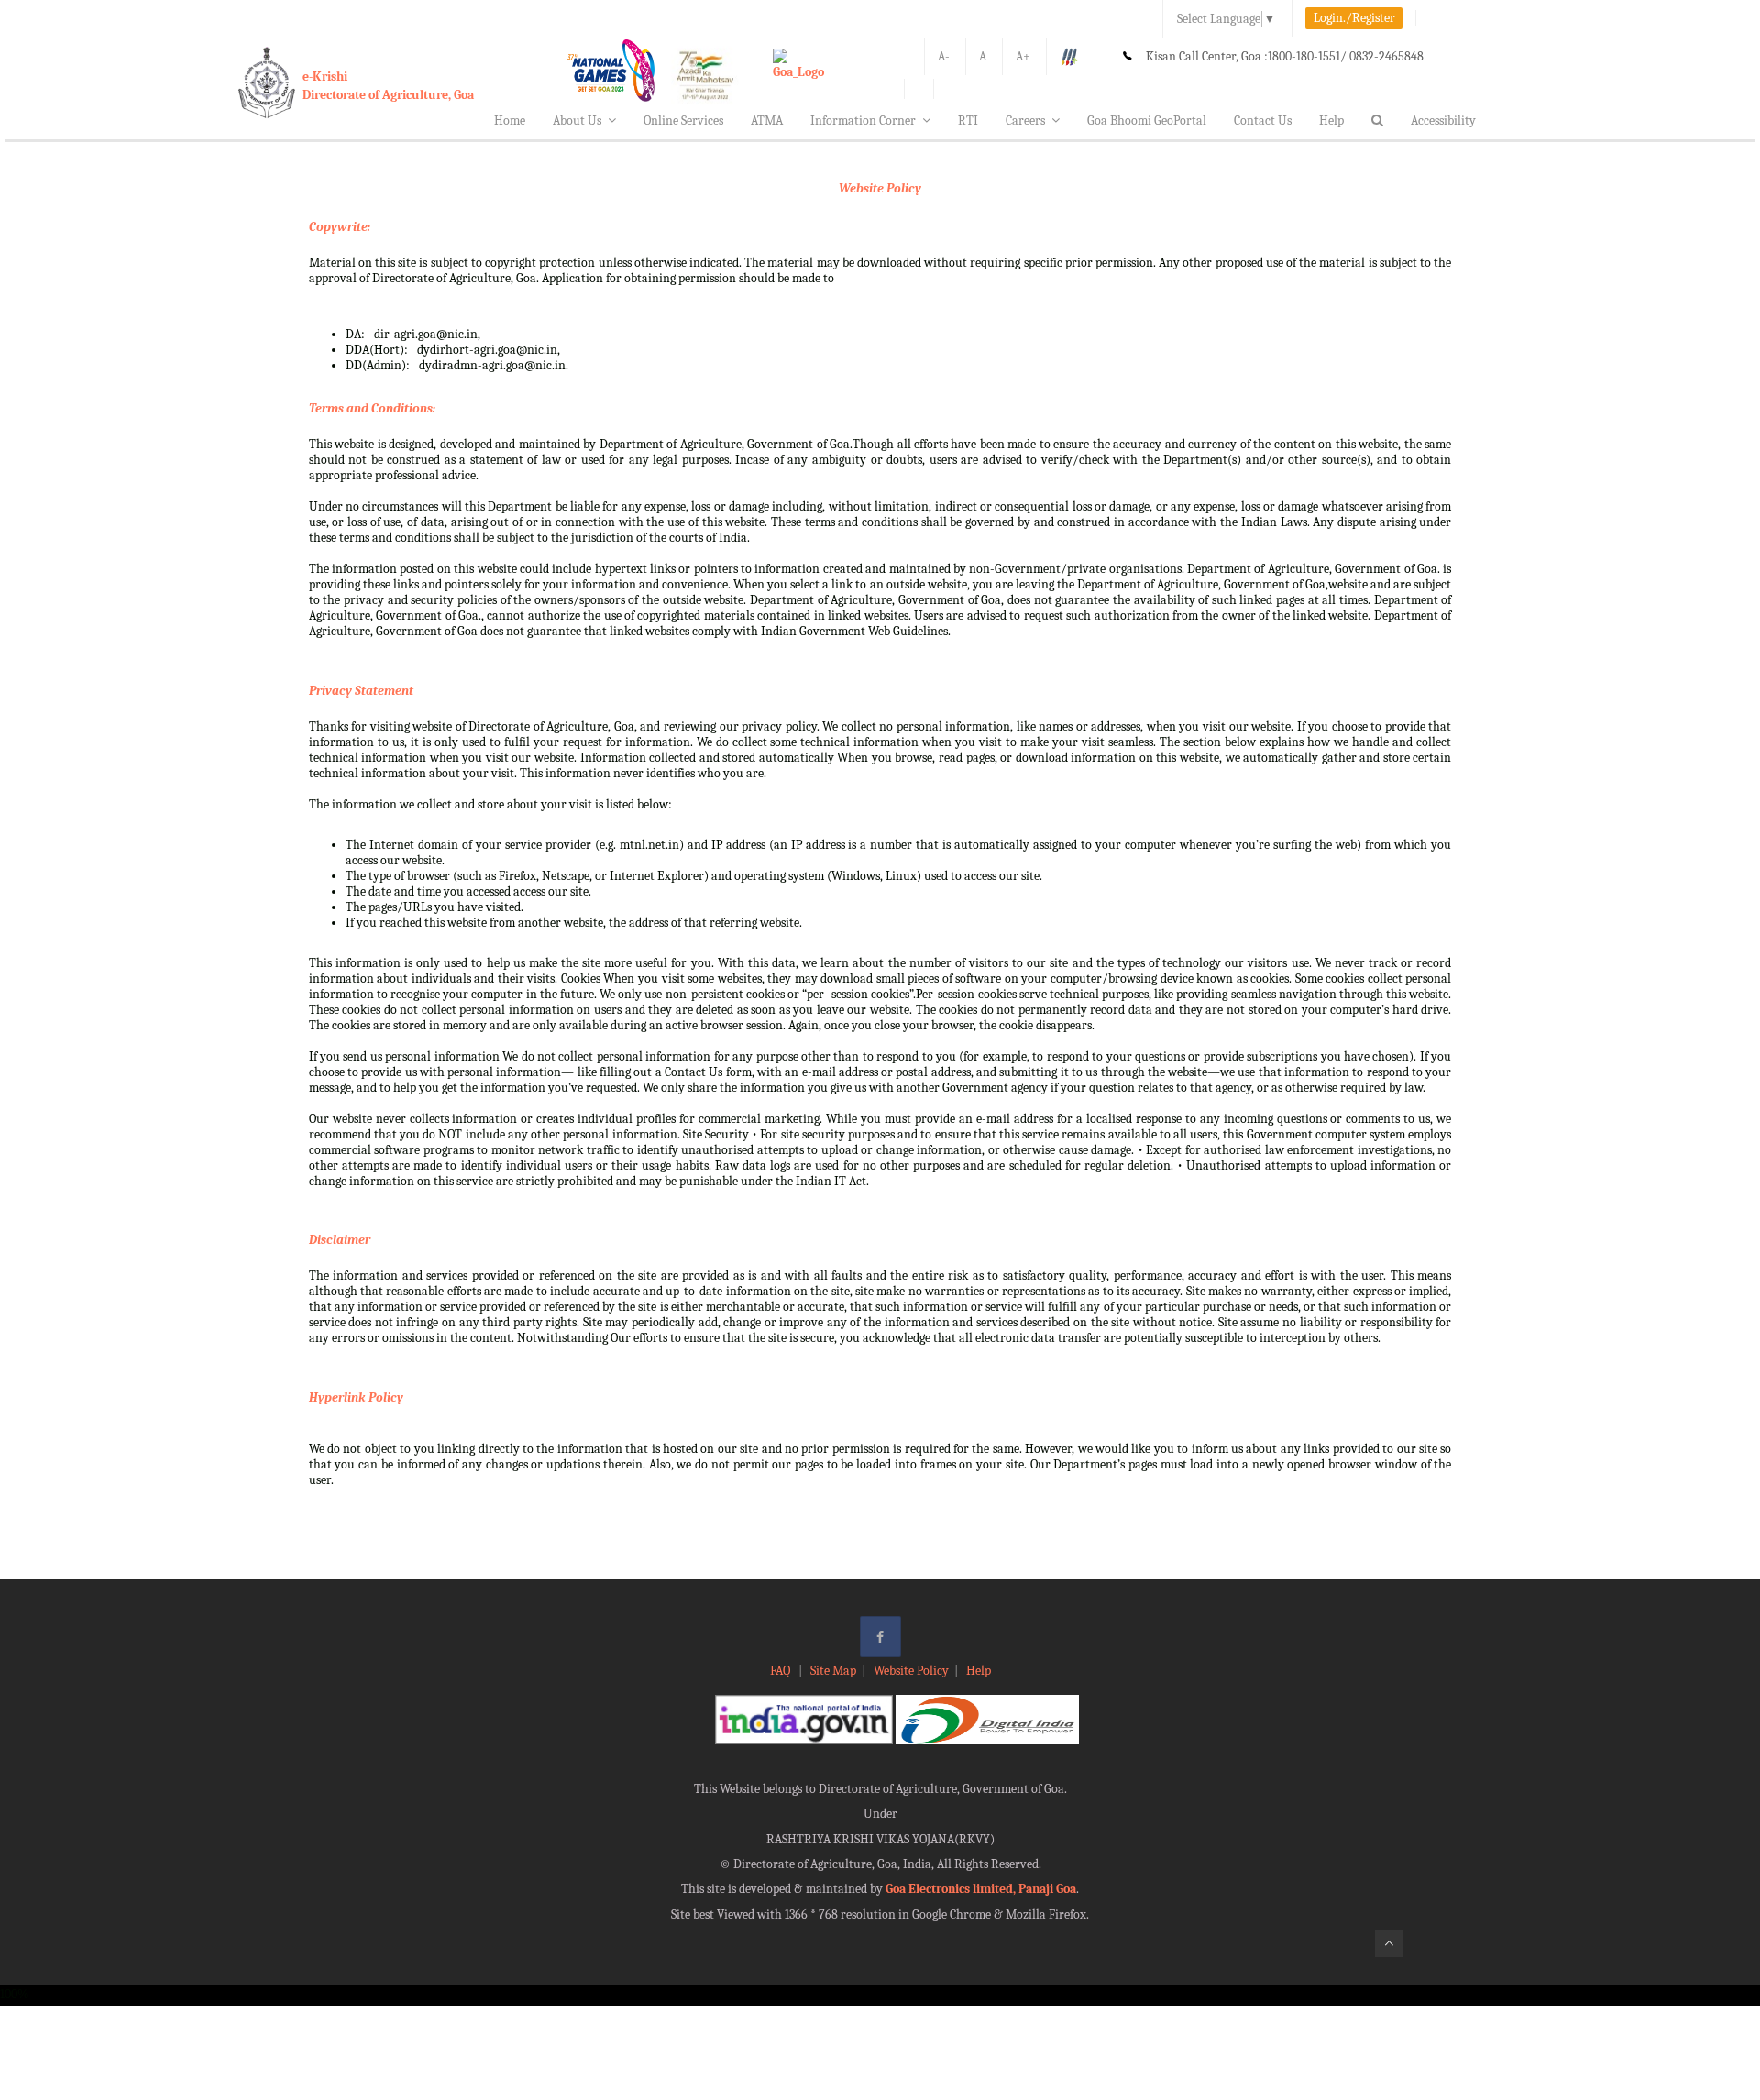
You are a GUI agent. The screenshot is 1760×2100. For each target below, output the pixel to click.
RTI (968, 121)
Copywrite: (340, 227)
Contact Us (1263, 121)
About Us (577, 121)
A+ (1023, 56)
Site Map (833, 1671)
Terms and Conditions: (372, 408)
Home (510, 121)
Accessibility (1443, 121)
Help (1331, 121)
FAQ (781, 1671)
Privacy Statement (361, 691)
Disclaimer (340, 1240)
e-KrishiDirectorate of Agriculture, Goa (388, 86)
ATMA (767, 121)
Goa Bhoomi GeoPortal (1147, 121)
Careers (1025, 121)
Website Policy (880, 188)
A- (944, 56)
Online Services (683, 121)
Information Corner (863, 121)
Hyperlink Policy (356, 1397)
